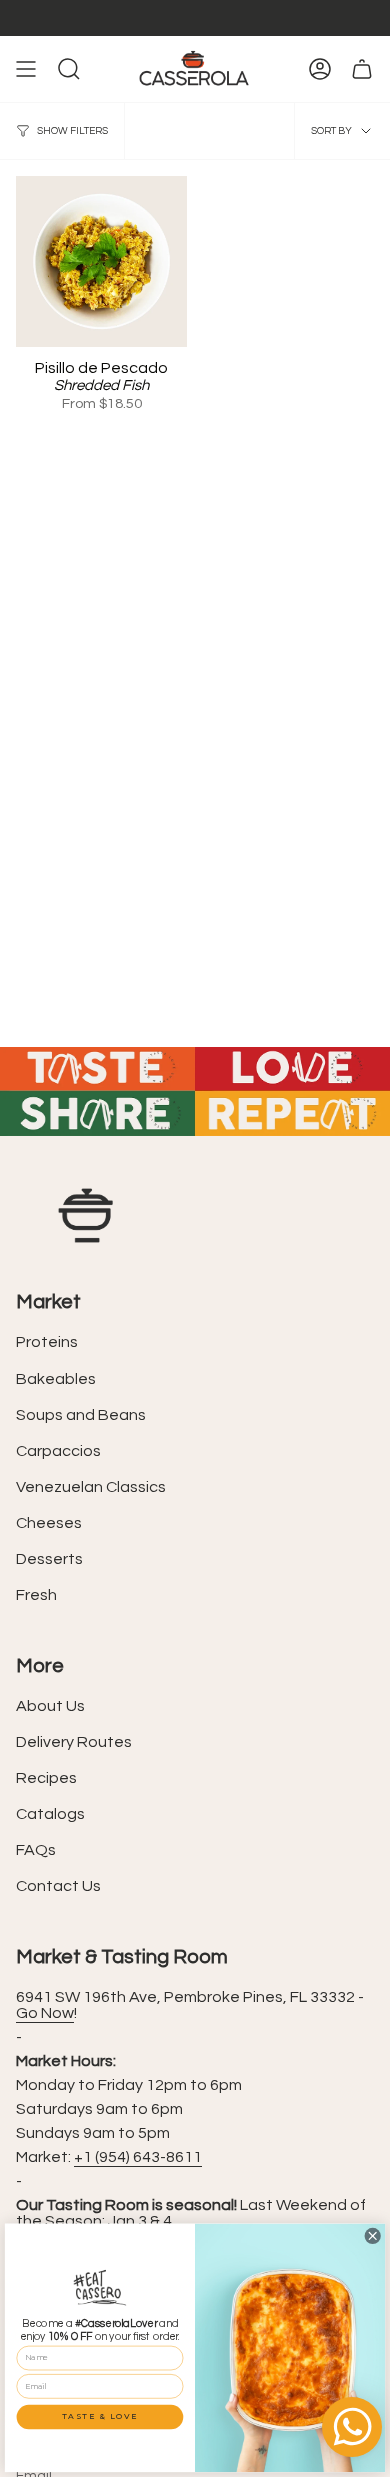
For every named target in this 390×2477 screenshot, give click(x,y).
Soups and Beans (81, 1415)
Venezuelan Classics (91, 1487)
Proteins (47, 1342)
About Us (50, 1706)
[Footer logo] (86, 1215)
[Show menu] (26, 69)
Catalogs (50, 1814)
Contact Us (58, 1886)
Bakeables (56, 1379)
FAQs (36, 1850)
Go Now (45, 2013)
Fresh (36, 1595)
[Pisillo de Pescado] (101, 261)
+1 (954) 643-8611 (138, 2157)
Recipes (46, 1778)
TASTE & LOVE (100, 2416)
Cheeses (49, 1523)
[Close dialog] (372, 2235)
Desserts (49, 1559)
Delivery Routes (74, 1742)
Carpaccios (58, 1451)
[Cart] (362, 69)
